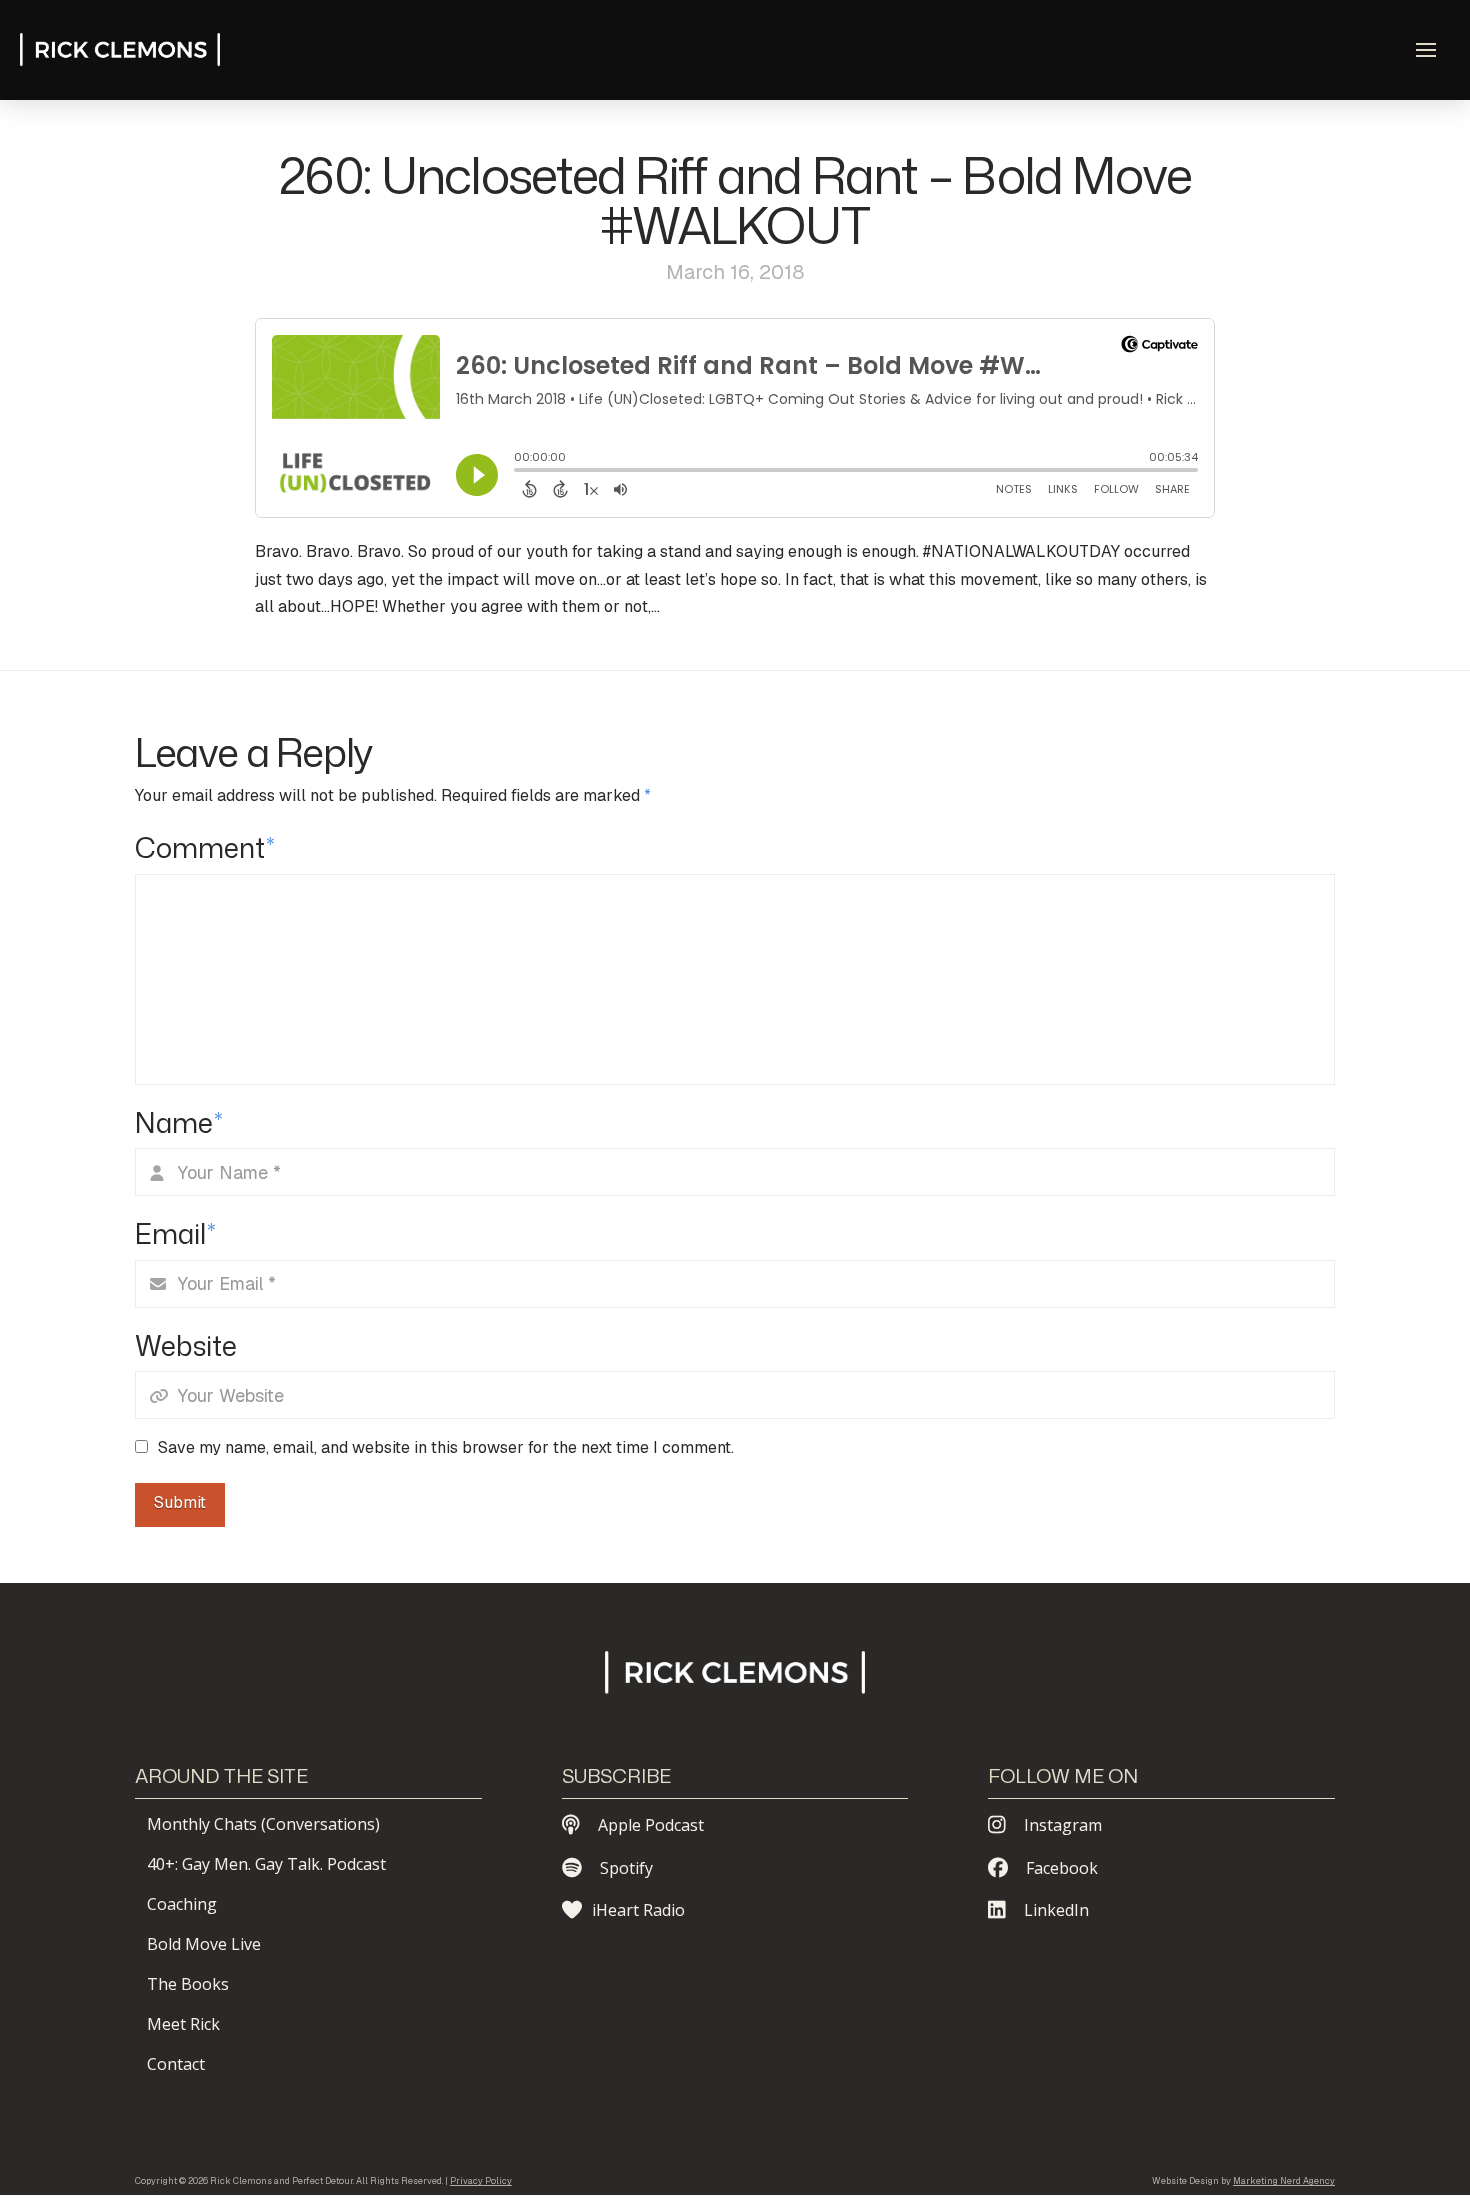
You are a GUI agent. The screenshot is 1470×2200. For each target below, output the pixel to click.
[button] (1426, 50)
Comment (205, 847)
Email (175, 1233)
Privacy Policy (481, 2181)
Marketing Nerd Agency (1284, 2181)
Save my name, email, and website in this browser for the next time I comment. (446, 1447)
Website (186, 1345)
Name (179, 1122)
